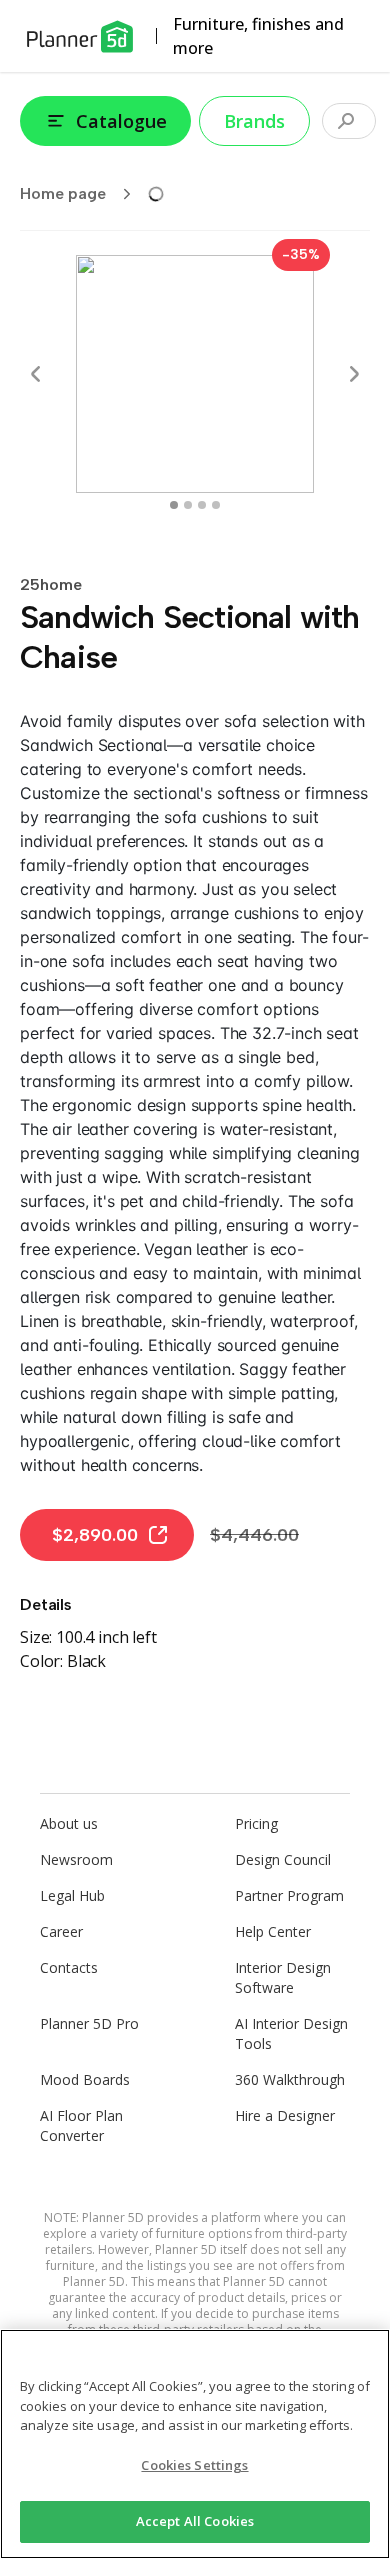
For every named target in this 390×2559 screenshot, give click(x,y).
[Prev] (36, 374)
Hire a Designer (285, 2115)
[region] (195, 2444)
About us (69, 1823)
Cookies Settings (194, 2465)
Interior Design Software (283, 1977)
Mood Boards (85, 2079)
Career (61, 1931)
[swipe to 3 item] (216, 505)
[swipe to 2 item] (202, 505)
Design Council (283, 1859)
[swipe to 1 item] (188, 505)
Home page (63, 193)
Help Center (273, 1931)
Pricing (256, 1823)
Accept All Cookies (195, 2521)
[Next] (354, 374)
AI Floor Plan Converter (81, 2125)
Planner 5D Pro (89, 2023)
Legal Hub (72, 1895)
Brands (254, 121)
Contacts (69, 1967)
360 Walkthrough (290, 2079)
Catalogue (121, 121)
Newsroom (76, 1859)
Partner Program (289, 1895)
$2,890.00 (95, 1535)
